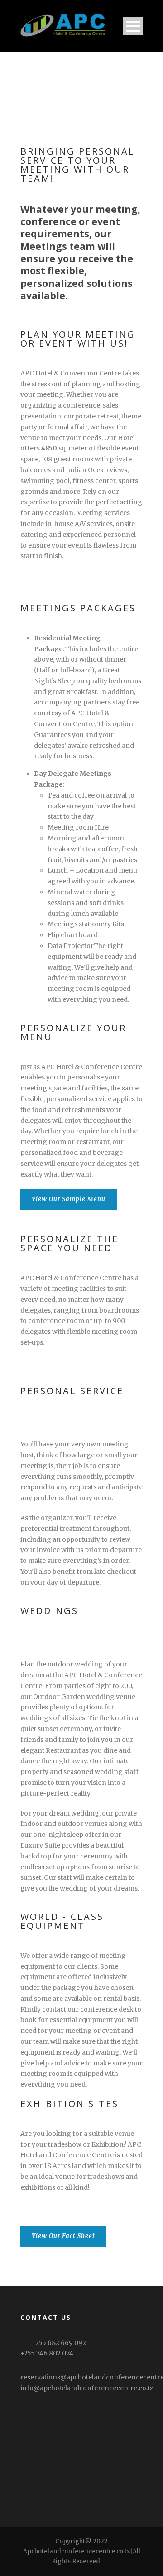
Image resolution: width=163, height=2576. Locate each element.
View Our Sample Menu (69, 1199)
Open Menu (133, 26)
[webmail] (106, 2561)
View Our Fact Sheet (63, 2236)
